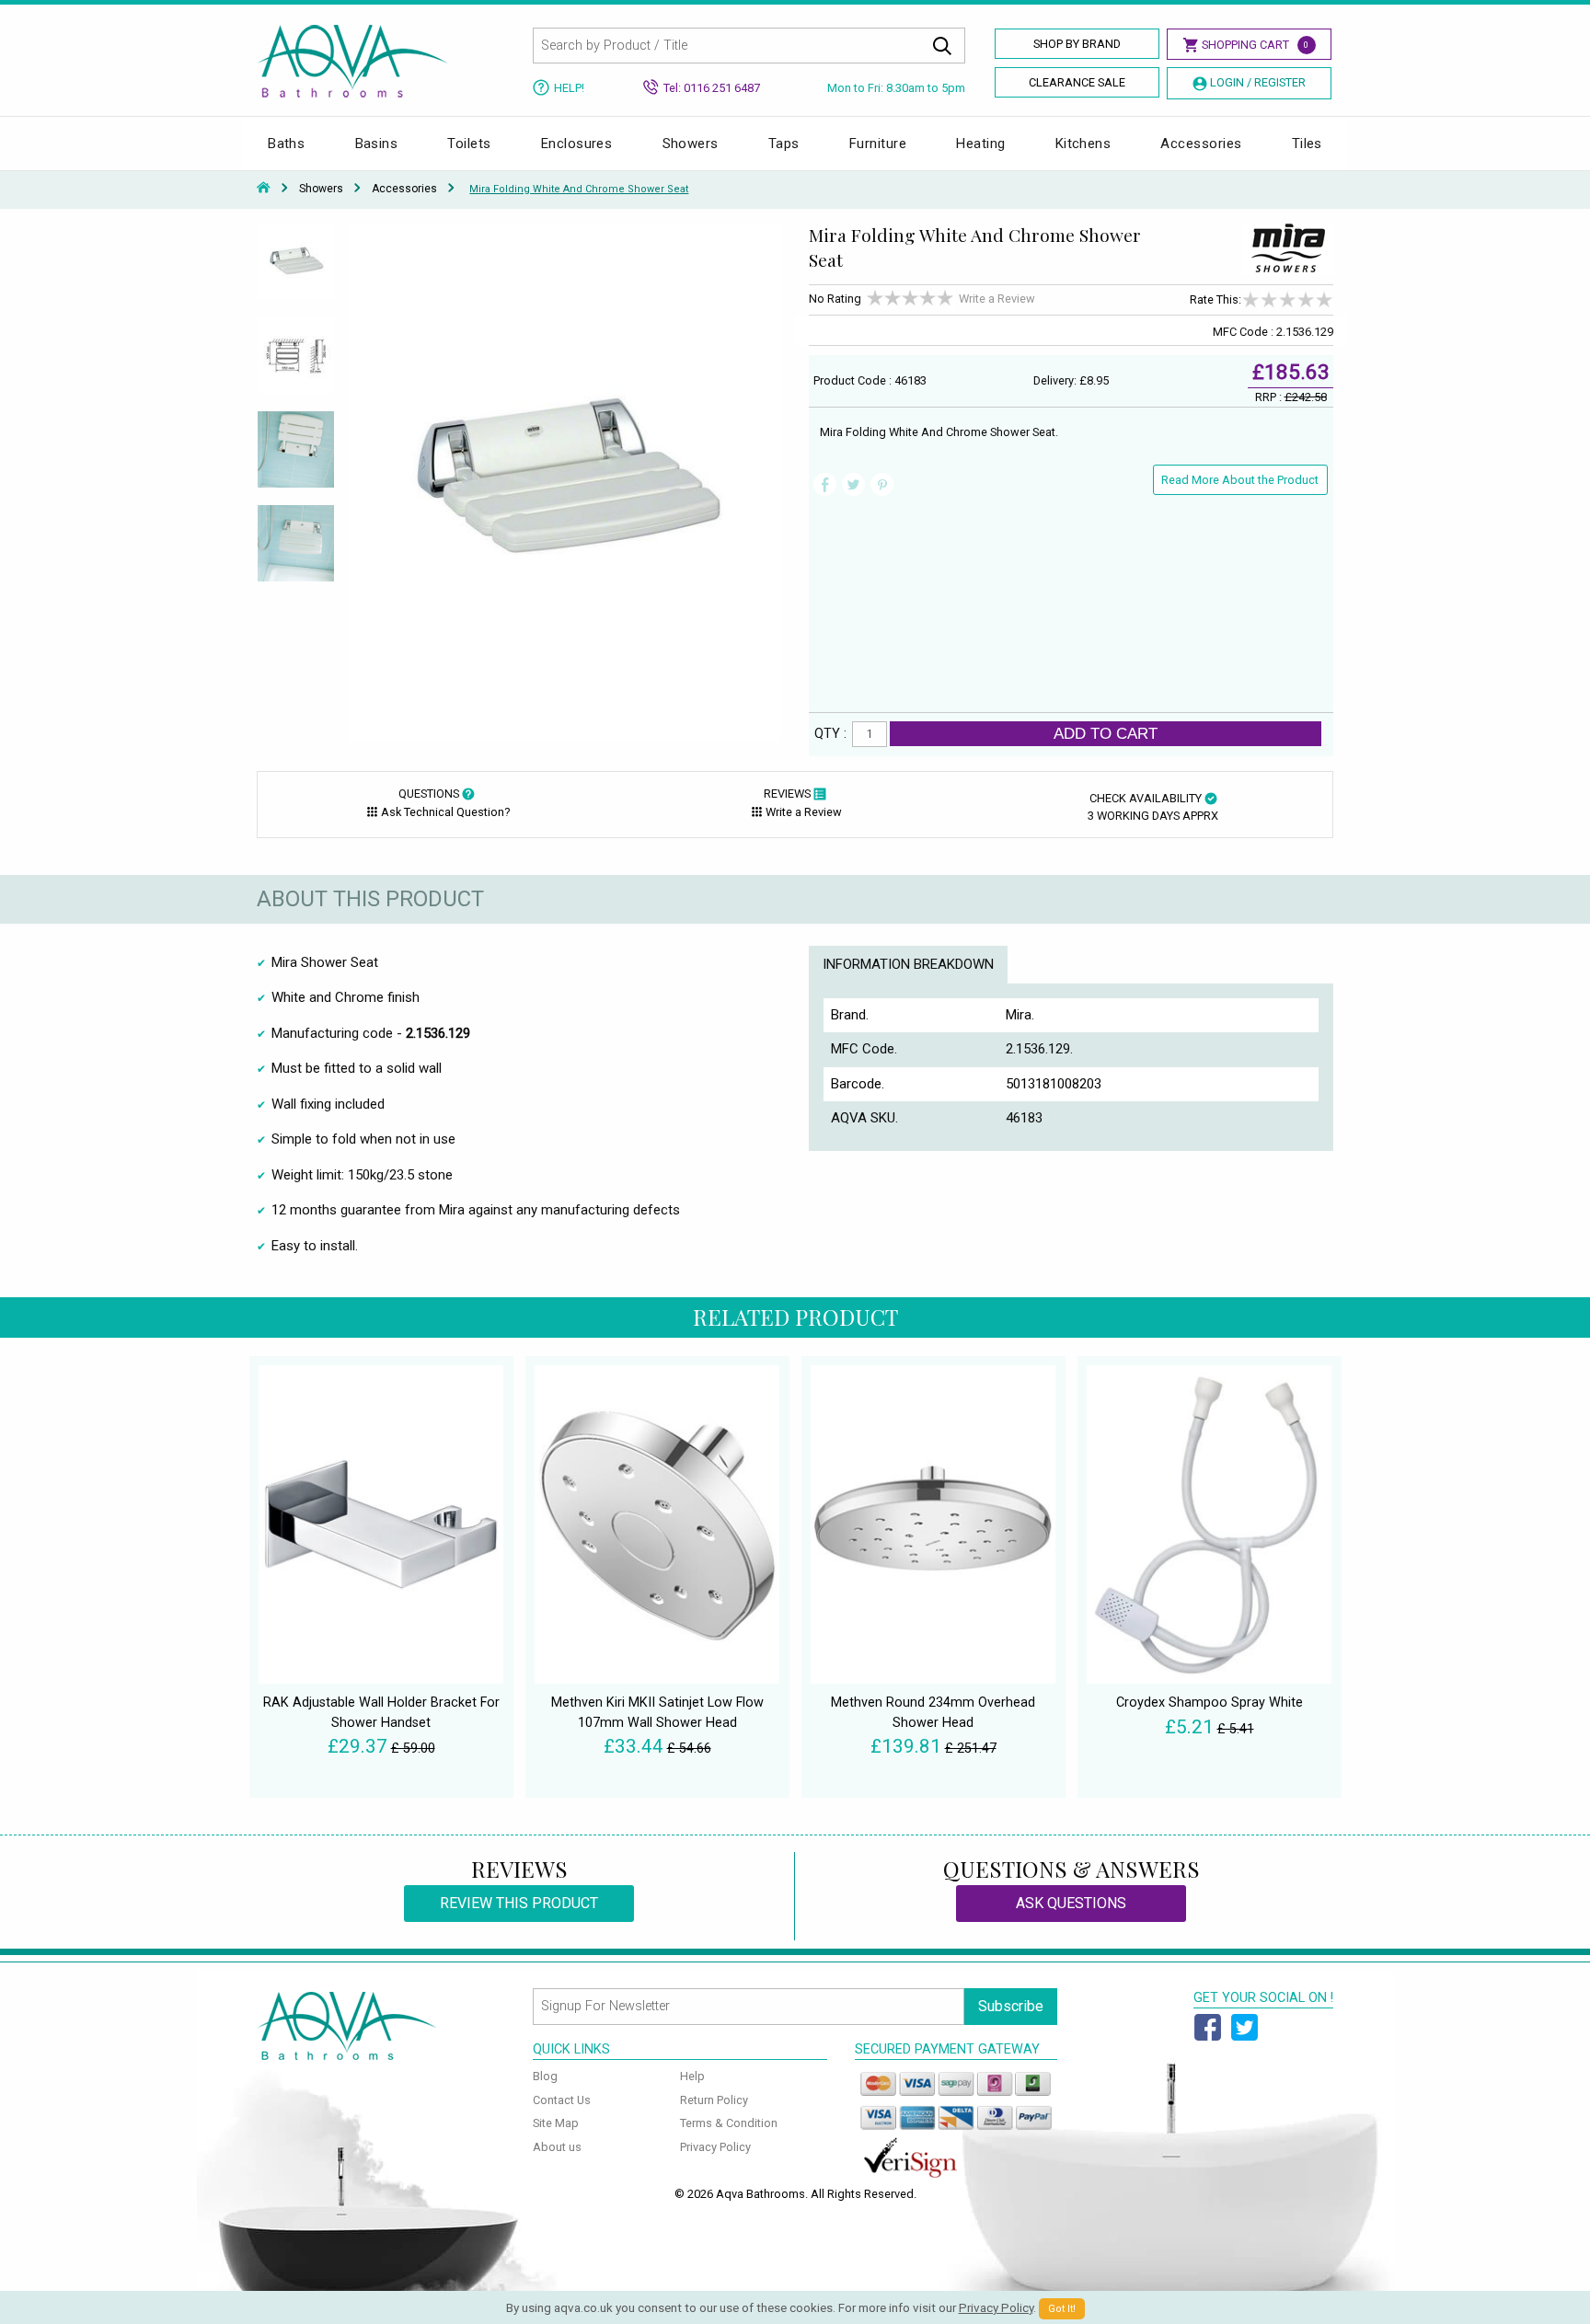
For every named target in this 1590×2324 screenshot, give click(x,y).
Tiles (1307, 144)
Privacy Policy (715, 2147)
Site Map (556, 2123)
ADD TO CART (1106, 733)
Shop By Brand (1077, 44)
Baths (286, 144)
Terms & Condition (729, 2123)
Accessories (1201, 144)
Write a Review (997, 299)
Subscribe (1011, 2006)
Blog (545, 2076)
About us (557, 2147)
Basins (377, 144)
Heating (980, 144)
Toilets (469, 144)
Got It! (1062, 2309)
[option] (296, 270)
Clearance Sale (1077, 82)
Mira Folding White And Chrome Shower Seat (579, 189)
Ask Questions (1071, 1903)
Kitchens (1083, 144)
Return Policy (714, 2100)
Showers (691, 144)
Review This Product (519, 1903)
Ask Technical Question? (445, 812)
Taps (784, 144)
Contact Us (562, 2100)
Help (692, 2076)
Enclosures (577, 144)
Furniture (878, 144)
